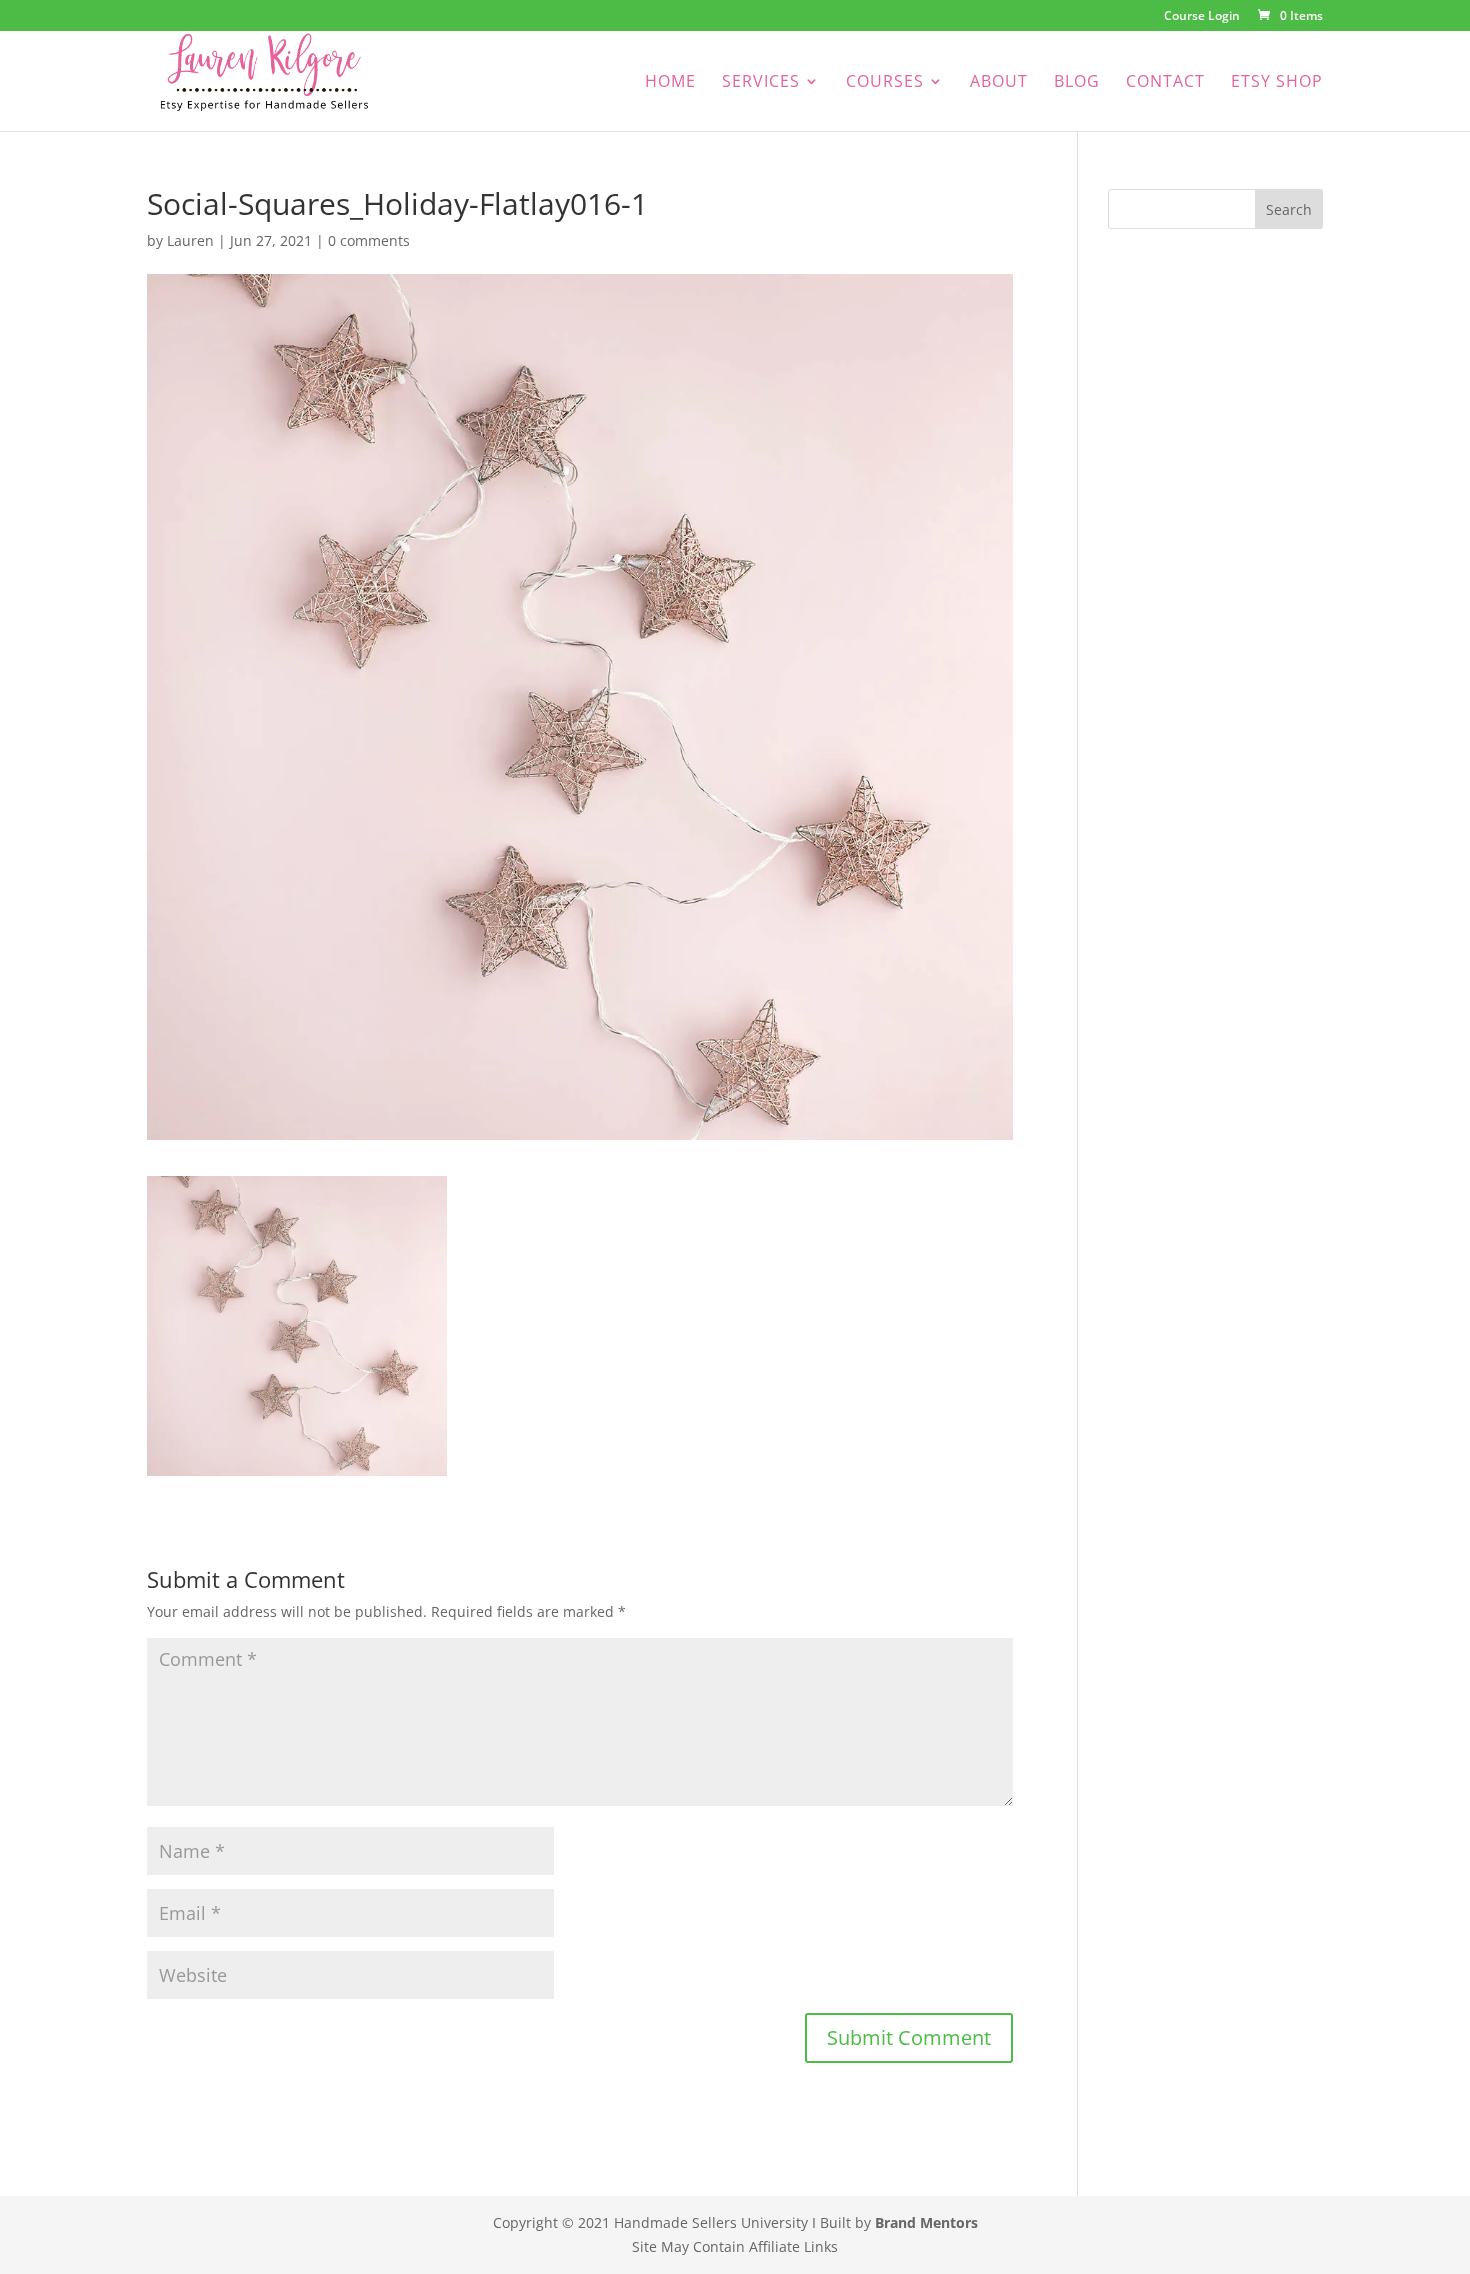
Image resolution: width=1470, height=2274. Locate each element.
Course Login (1202, 17)
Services (761, 83)
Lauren (190, 240)
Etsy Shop (1277, 83)
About (999, 83)
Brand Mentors (926, 2222)
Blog (1077, 83)
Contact (1165, 83)
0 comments (369, 240)
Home (670, 83)
